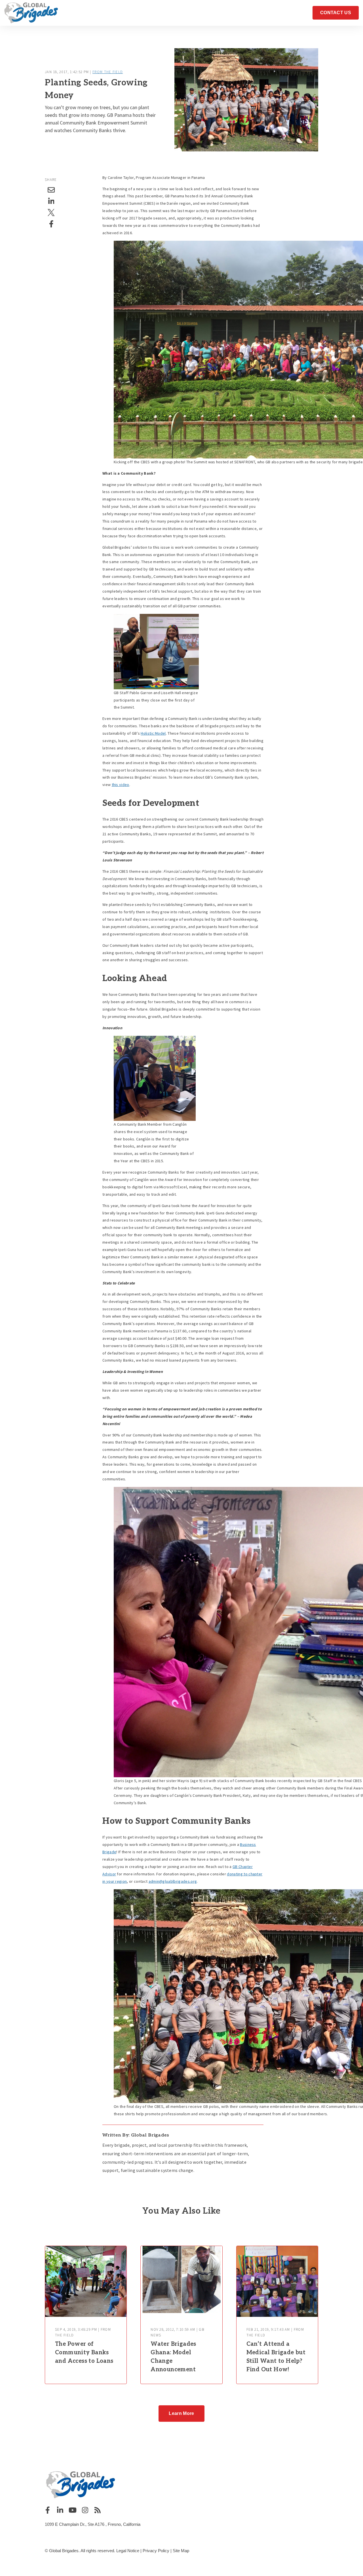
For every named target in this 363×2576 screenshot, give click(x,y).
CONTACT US (336, 13)
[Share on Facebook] (51, 224)
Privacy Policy (156, 2551)
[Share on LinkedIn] (51, 201)
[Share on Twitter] (51, 213)
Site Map (181, 2551)
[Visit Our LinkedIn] (60, 2510)
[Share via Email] (51, 190)
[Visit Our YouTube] (73, 2510)
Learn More (181, 2413)
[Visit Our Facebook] (48, 2510)
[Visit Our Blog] (98, 2510)
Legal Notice (128, 2551)
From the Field (108, 72)
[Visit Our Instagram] (85, 2510)
